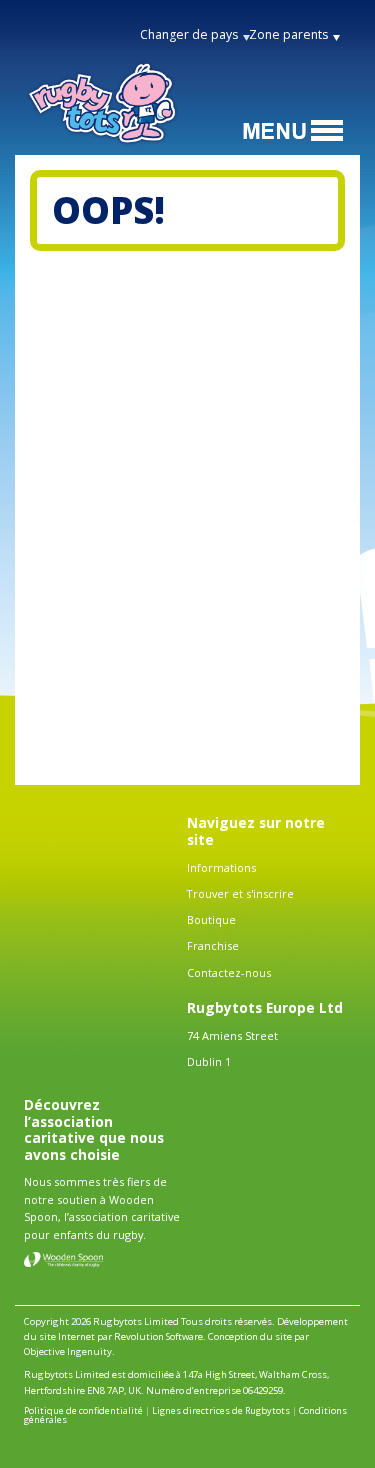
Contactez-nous (229, 972)
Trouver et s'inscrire (240, 893)
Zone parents (288, 34)
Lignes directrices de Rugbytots (221, 1410)
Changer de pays (189, 34)
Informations (221, 867)
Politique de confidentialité (83, 1410)
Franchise (213, 945)
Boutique (211, 919)
